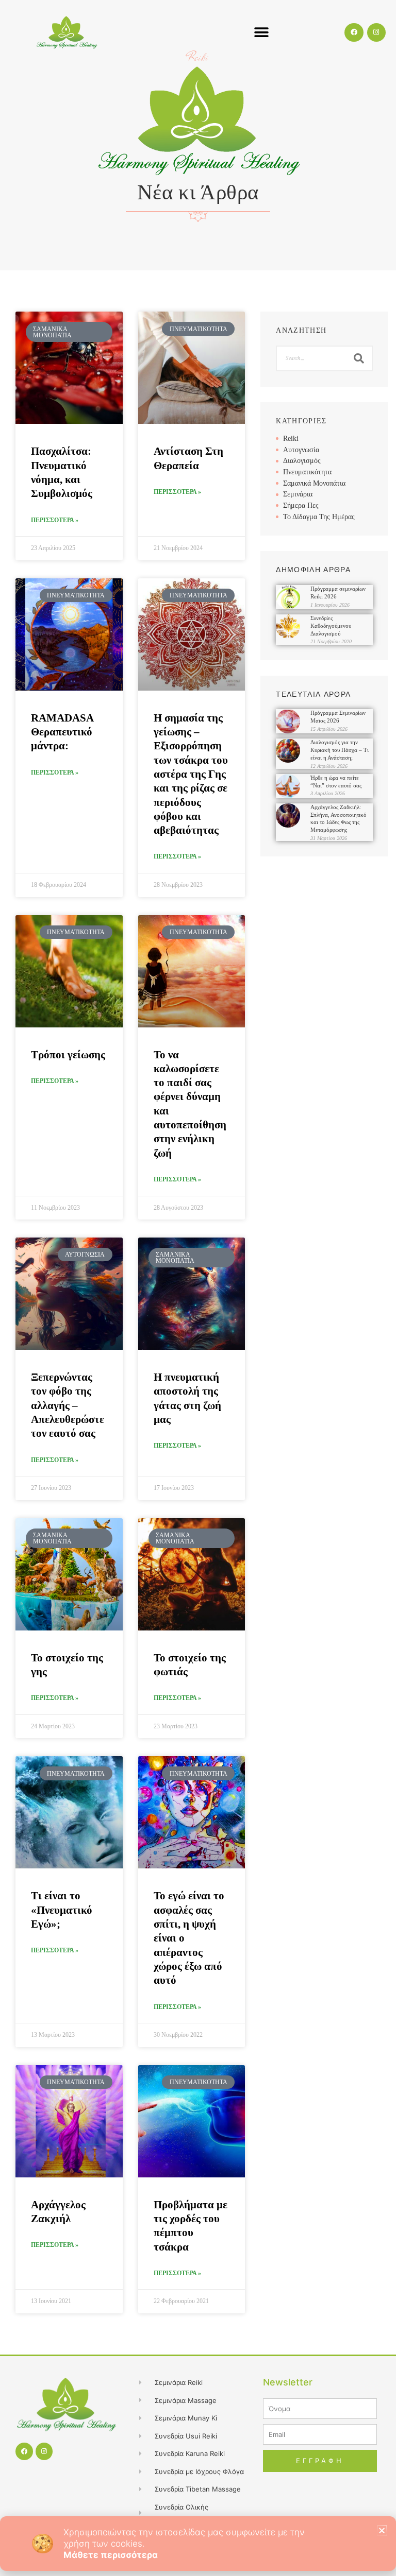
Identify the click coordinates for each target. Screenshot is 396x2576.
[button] (382, 2530)
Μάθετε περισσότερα (111, 2555)
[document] (198, 1288)
